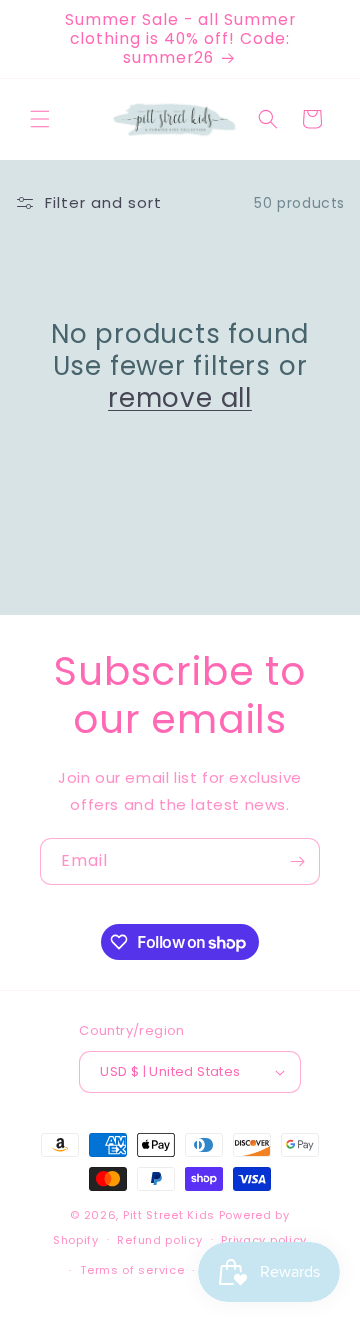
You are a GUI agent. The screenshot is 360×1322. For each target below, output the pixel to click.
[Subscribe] (297, 861)
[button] (40, 119)
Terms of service (132, 1270)
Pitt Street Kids (169, 1215)
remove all (180, 398)
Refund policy (159, 1240)
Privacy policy (264, 1240)
